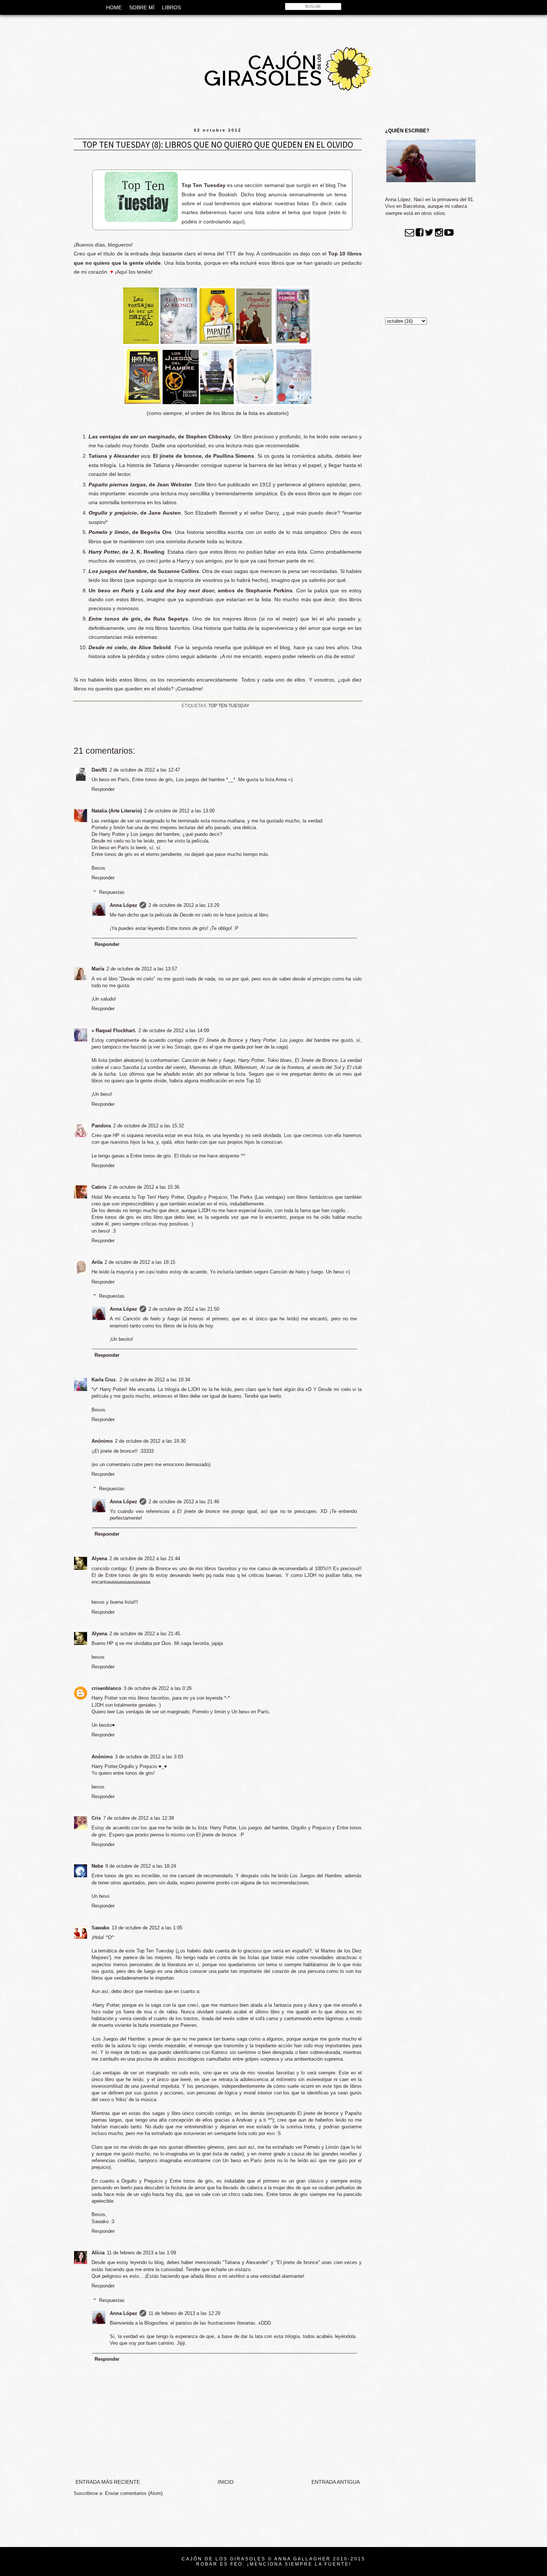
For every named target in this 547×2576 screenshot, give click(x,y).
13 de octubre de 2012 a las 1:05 (147, 1928)
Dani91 (99, 770)
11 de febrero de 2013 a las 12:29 (184, 2313)
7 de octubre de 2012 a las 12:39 (138, 1818)
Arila (97, 1262)
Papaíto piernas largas (117, 484)
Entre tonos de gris (115, 619)
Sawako (100, 1928)
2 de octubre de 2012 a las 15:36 (144, 1187)
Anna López (124, 905)
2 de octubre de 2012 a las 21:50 (184, 1309)
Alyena (99, 1559)
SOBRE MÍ (142, 7)
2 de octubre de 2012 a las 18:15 (140, 1262)
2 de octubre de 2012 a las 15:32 (148, 1126)
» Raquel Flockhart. (114, 1031)
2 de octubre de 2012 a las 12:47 (145, 770)
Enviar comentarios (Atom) (134, 2493)
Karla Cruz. (104, 1380)
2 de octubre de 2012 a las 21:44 (145, 1559)
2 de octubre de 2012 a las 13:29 (184, 905)
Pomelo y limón (109, 532)
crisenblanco (106, 1688)
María (98, 969)
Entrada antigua (336, 2482)
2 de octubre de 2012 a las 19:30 (150, 1441)
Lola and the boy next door (178, 590)
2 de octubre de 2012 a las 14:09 (174, 1031)
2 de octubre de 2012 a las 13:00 (179, 811)
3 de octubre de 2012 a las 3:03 (149, 1757)
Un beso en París (111, 590)
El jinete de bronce (177, 456)
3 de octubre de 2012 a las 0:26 (158, 1688)
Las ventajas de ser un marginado (132, 437)
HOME (114, 7)
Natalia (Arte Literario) (117, 811)
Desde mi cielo (108, 647)
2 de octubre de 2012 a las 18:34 (155, 1380)
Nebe (97, 1866)
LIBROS (171, 7)
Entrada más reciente (108, 2482)
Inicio (226, 2482)
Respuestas (112, 892)
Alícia (98, 2253)
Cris (96, 1818)
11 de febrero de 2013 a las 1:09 (141, 2253)
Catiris (99, 1187)
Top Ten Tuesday (229, 706)
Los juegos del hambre (118, 571)
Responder (103, 789)
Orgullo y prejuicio (113, 513)
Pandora (101, 1126)
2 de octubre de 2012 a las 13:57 (142, 969)
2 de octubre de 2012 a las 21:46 (184, 1502)
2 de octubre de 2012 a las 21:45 (145, 1634)
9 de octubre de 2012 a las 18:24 (141, 1866)
